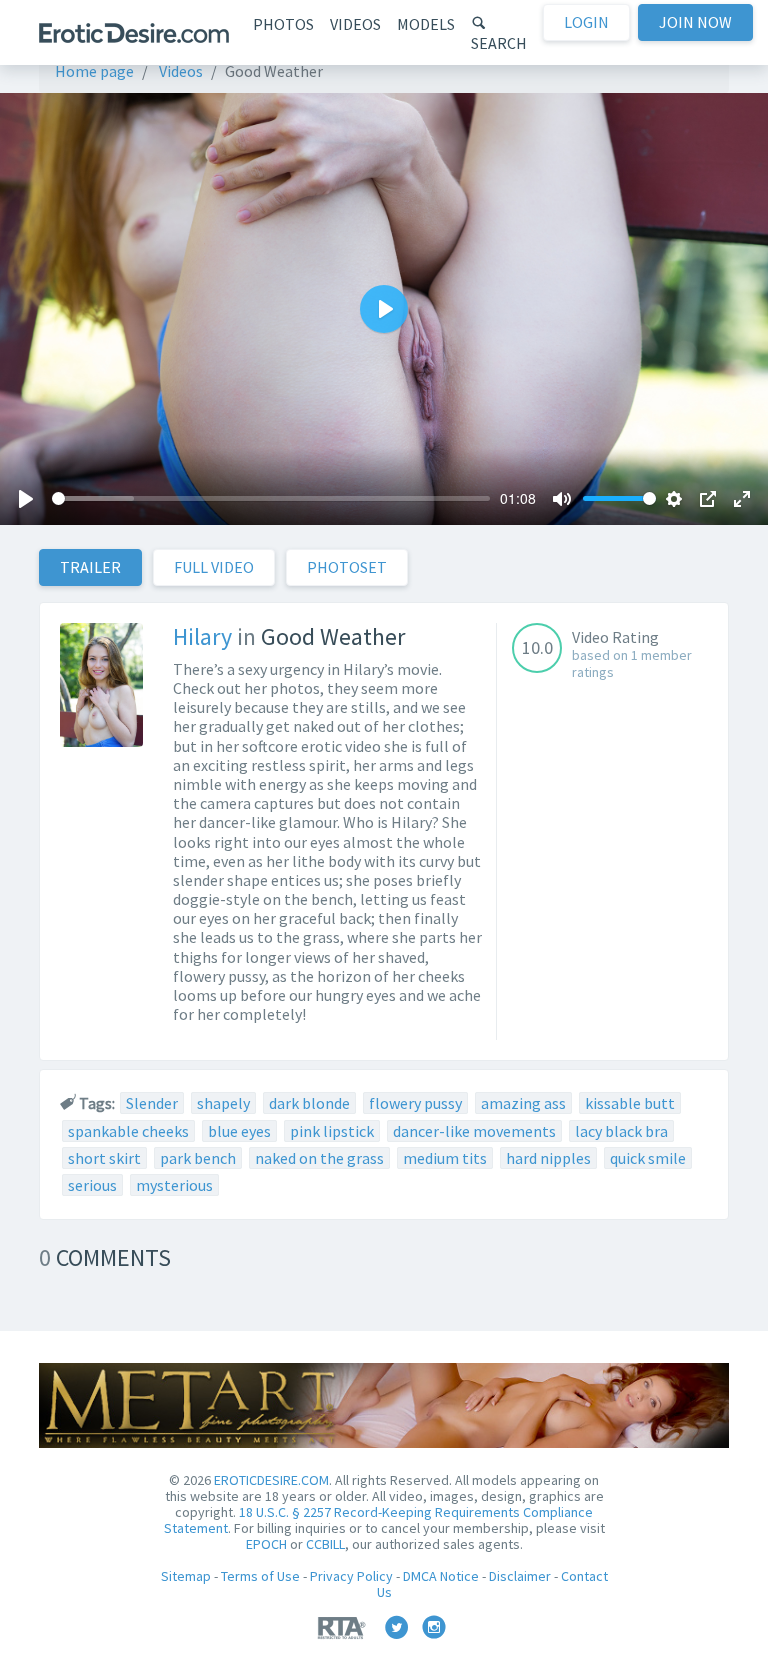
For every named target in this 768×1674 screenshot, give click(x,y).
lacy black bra (621, 1131)
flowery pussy (415, 1103)
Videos (355, 24)
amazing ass (523, 1103)
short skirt (104, 1158)
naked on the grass (319, 1158)
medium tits (445, 1158)
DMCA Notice (441, 1576)
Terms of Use (260, 1576)
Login (586, 22)
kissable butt (630, 1103)
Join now (695, 22)
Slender (152, 1103)
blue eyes (239, 1131)
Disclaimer (520, 1576)
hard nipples (548, 1158)
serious (92, 1185)
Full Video (214, 567)
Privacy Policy (351, 1576)
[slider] (271, 498)
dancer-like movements (474, 1131)
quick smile (648, 1158)
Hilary (202, 636)
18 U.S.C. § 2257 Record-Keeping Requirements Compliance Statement (379, 1520)
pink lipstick (332, 1131)
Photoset (347, 567)
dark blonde (309, 1103)
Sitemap (186, 1576)
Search (499, 43)
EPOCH (266, 1544)
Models (426, 24)
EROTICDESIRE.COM (271, 1480)
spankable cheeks (128, 1131)
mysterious (174, 1185)
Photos (283, 24)
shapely (223, 1103)
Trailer (90, 567)
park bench (198, 1158)
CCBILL (325, 1544)
